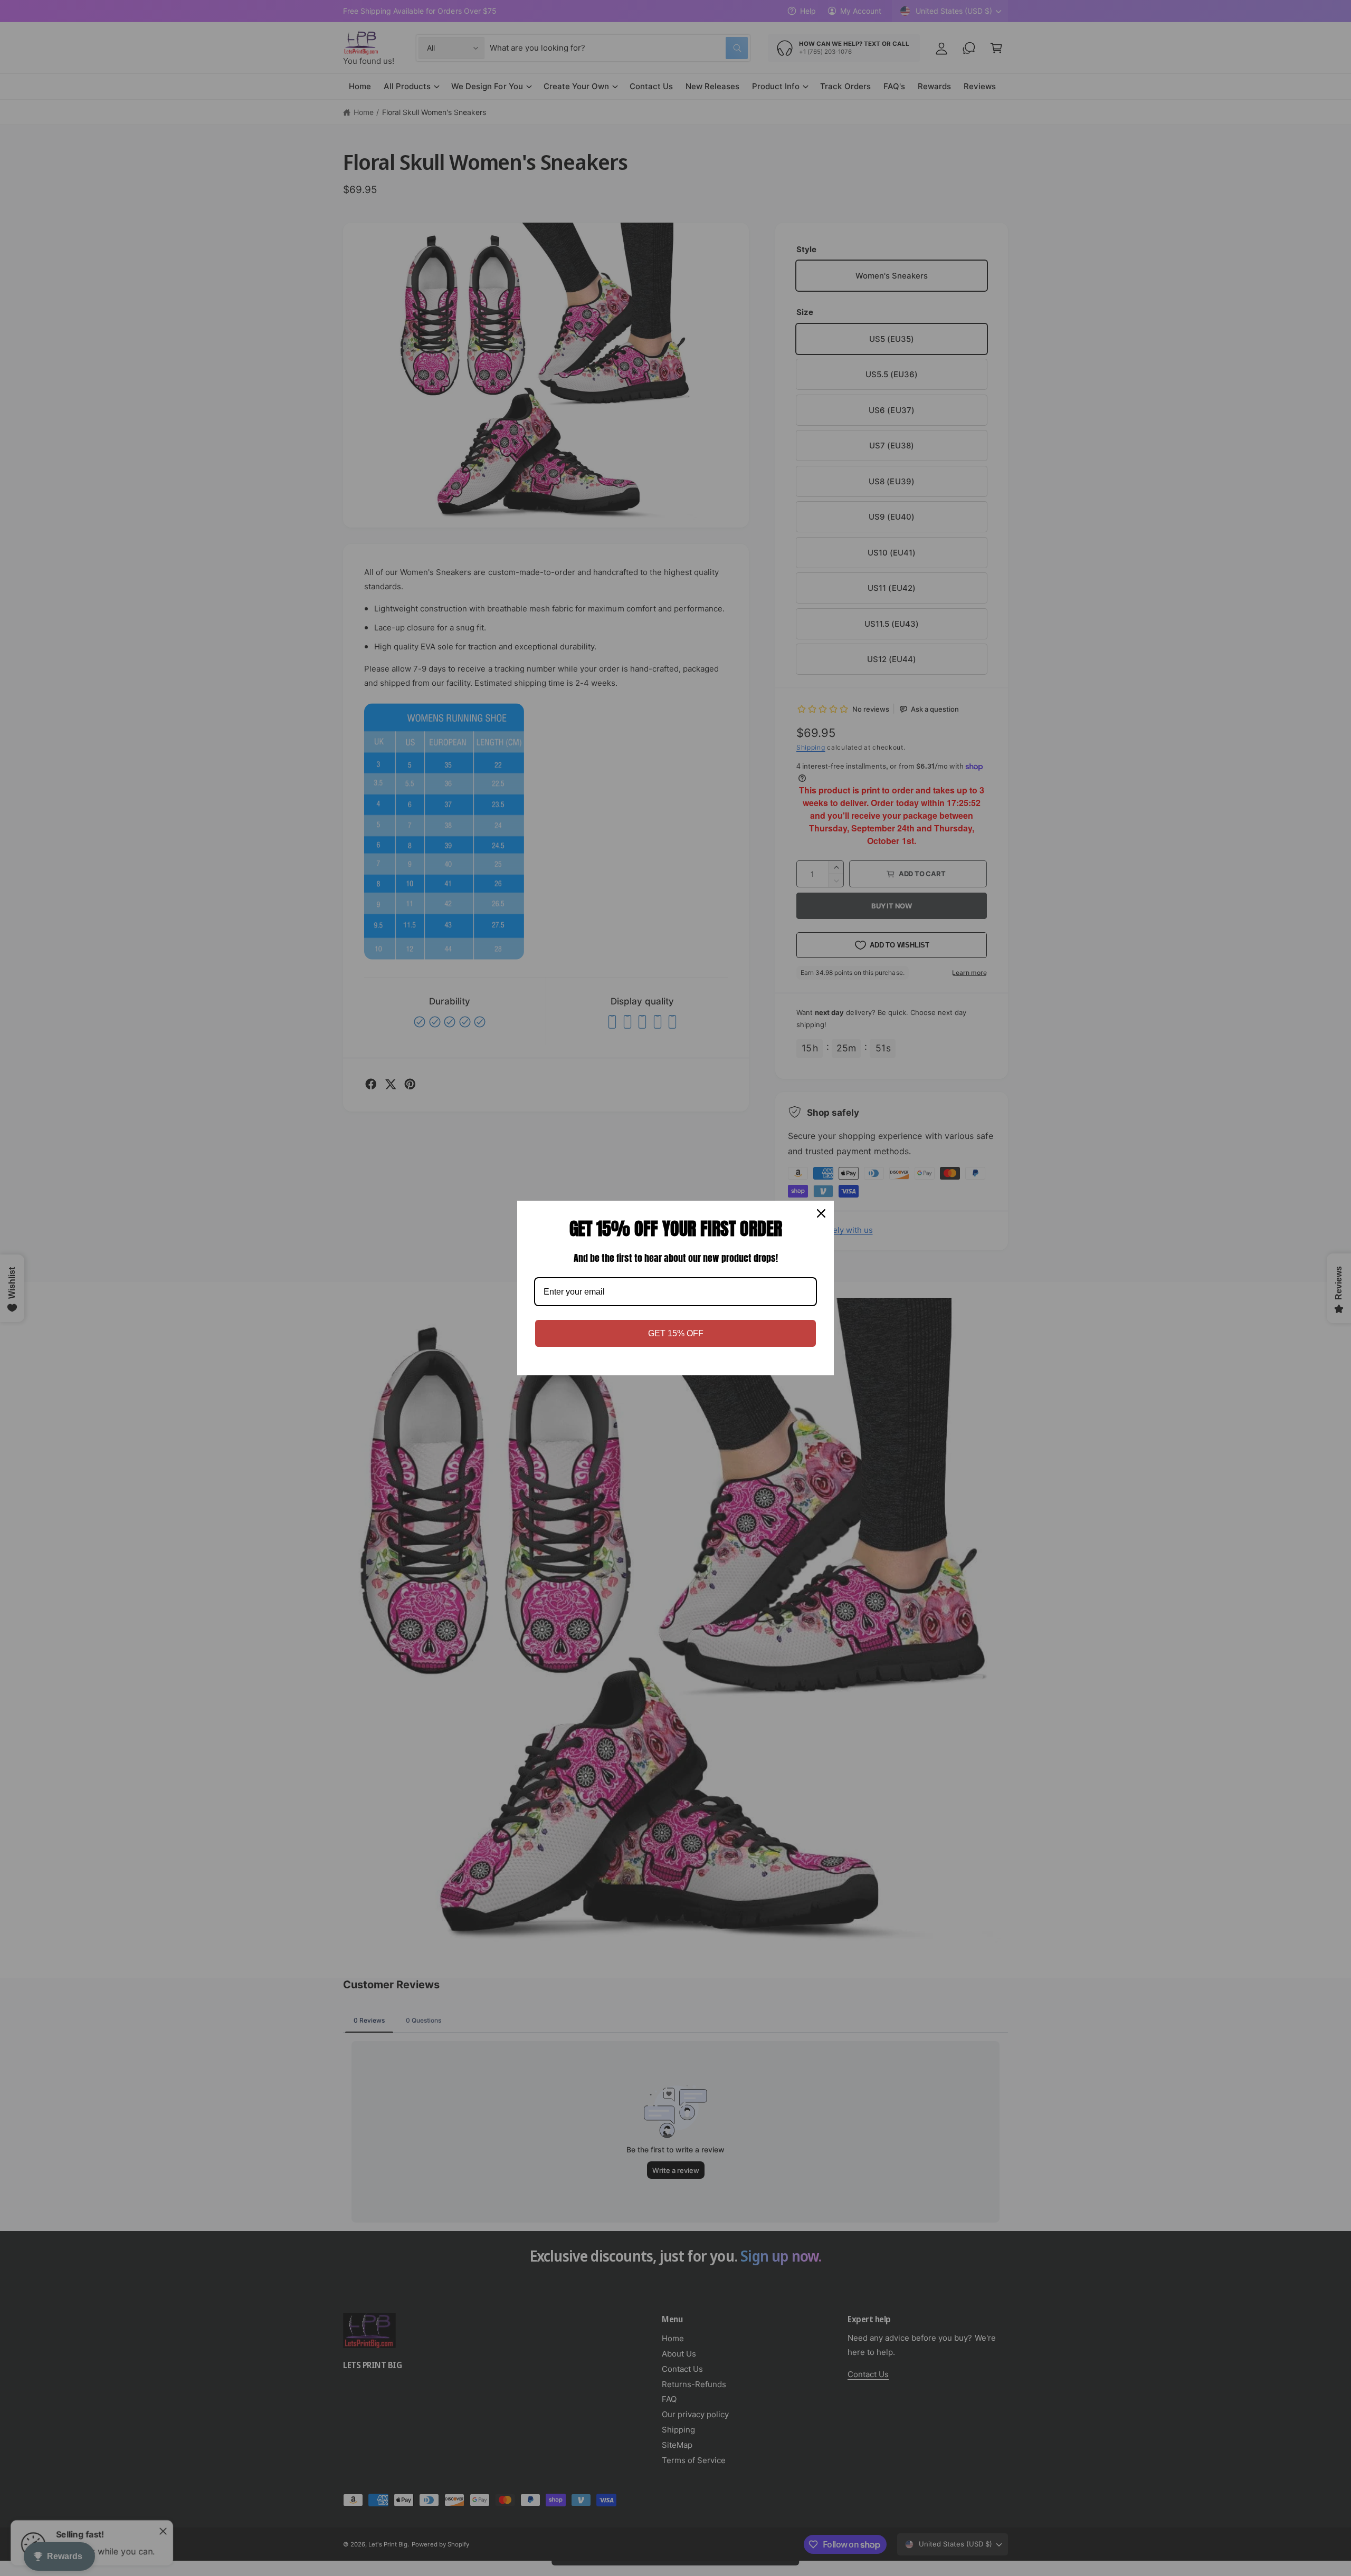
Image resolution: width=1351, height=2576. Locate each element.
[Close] (821, 1213)
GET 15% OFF (676, 1333)
